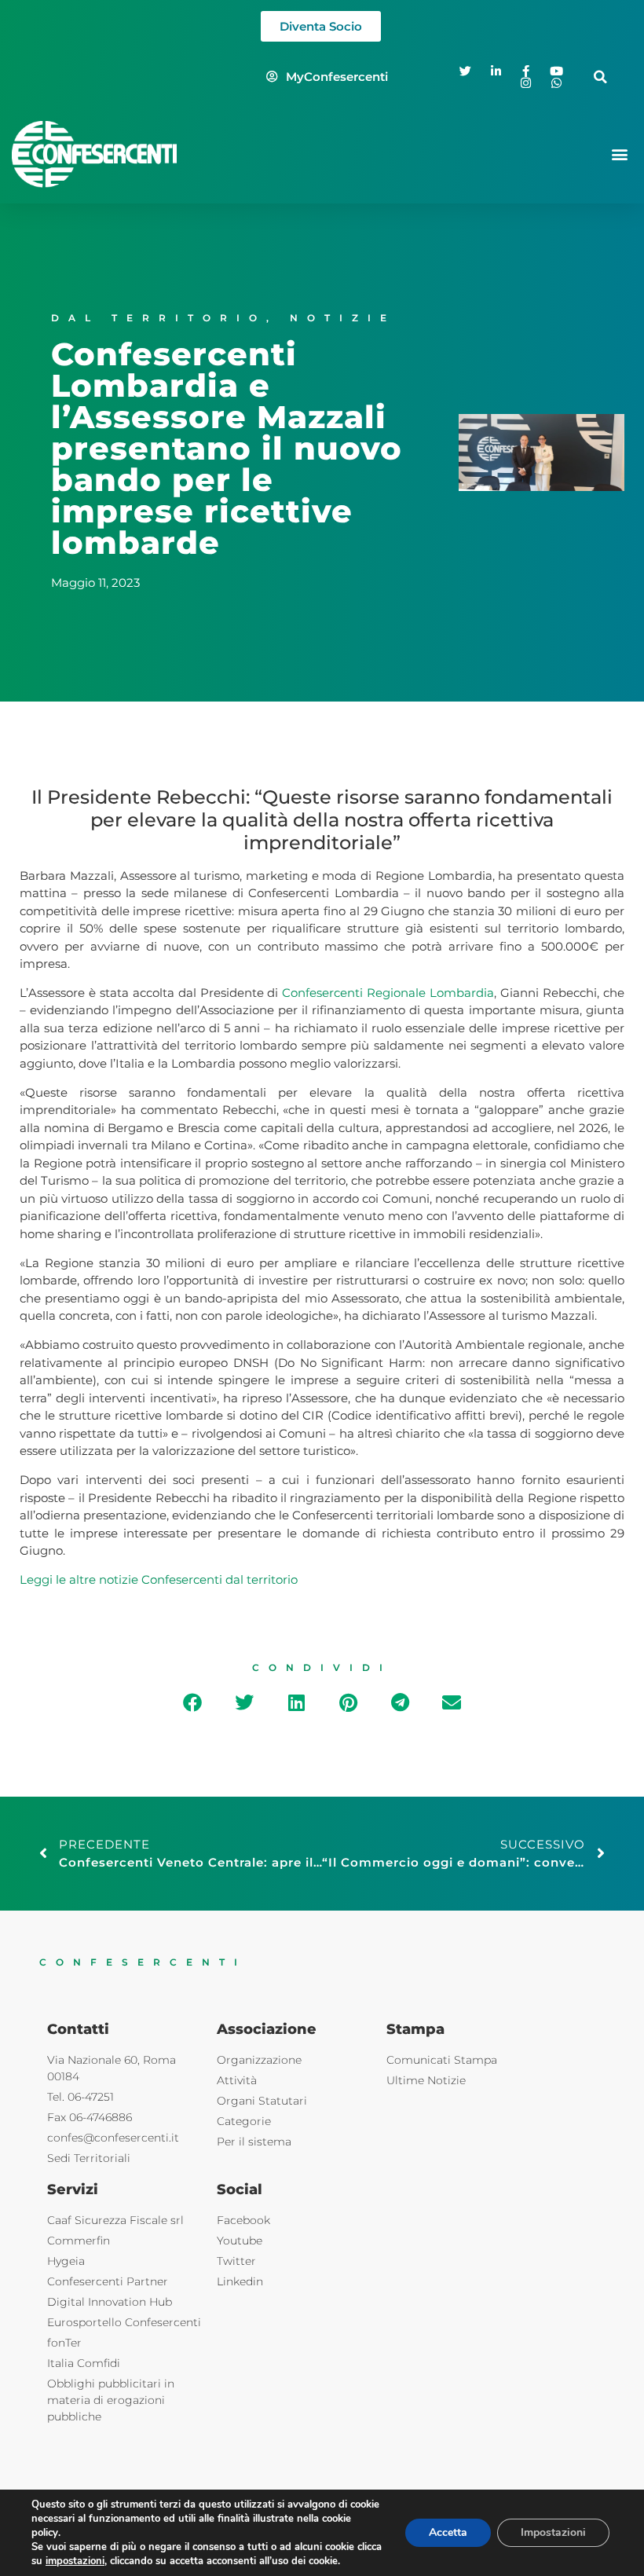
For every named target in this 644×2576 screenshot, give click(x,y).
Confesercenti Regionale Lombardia (388, 993)
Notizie (343, 318)
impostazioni (75, 2561)
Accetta (448, 2532)
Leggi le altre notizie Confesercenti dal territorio (159, 1579)
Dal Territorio (159, 318)
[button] (600, 77)
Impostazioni (553, 2532)
